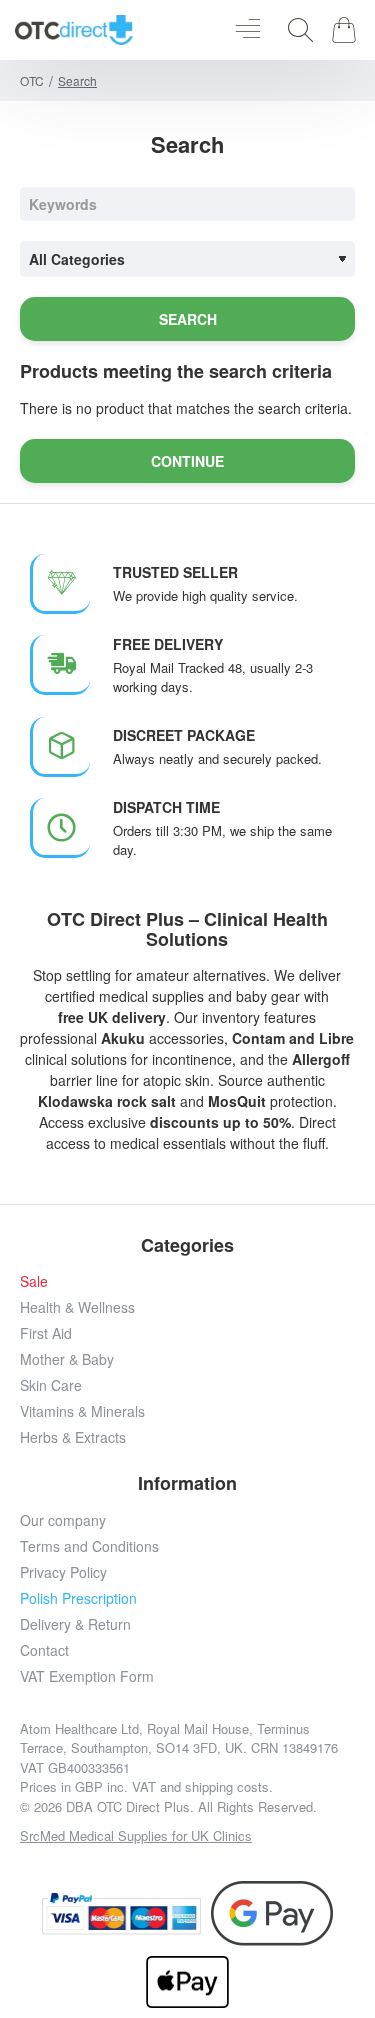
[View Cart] (347, 30)
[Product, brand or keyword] (295, 30)
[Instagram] (120, 1863)
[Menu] (247, 30)
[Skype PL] (300, 1863)
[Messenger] (210, 1863)
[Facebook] (75, 1863)
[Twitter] (165, 1863)
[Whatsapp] (255, 1863)
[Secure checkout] (122, 1913)
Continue (187, 461)
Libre (336, 1038)
